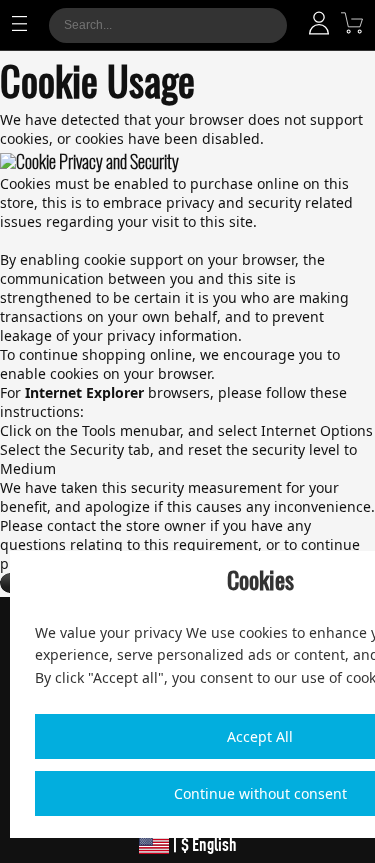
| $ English (203, 844)
